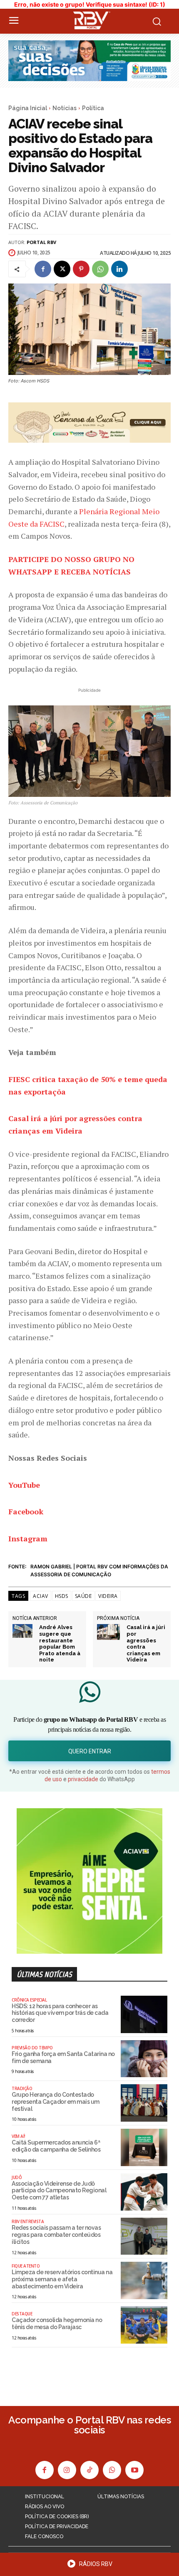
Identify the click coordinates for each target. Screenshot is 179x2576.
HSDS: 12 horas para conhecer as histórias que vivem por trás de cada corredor (60, 2013)
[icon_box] (89, 2566)
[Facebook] (43, 269)
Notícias (65, 108)
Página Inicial (28, 108)
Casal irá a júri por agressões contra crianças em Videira (146, 1643)
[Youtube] (134, 2470)
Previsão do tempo (32, 2048)
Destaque (22, 2314)
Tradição (22, 2088)
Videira (108, 1596)
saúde (83, 1596)
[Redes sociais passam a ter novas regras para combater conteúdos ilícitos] (144, 2236)
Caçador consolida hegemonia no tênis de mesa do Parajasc (57, 2323)
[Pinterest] (81, 269)
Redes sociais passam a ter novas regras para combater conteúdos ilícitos (56, 2235)
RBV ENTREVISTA (28, 2221)
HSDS (62, 1596)
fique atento (26, 2266)
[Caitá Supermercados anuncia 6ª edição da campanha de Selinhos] (144, 2147)
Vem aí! (19, 2136)
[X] (62, 269)
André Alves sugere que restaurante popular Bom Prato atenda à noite (60, 1643)
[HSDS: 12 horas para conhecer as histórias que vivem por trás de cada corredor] (144, 2014)
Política (93, 108)
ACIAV (41, 1596)
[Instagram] (67, 2470)
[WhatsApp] (100, 269)
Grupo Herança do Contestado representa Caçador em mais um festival (56, 2102)
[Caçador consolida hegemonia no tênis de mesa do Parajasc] (144, 2325)
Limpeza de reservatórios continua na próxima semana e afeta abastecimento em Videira (62, 2279)
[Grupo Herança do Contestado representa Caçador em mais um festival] (144, 2103)
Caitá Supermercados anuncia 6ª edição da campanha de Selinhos (56, 2146)
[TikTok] (89, 2470)
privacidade (83, 1779)
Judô (17, 2177)
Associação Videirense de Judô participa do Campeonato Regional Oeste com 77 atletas (59, 2191)
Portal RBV (41, 242)
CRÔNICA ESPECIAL (29, 2000)
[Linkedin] (119, 269)
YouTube (24, 1485)
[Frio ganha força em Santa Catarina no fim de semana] (144, 2059)
